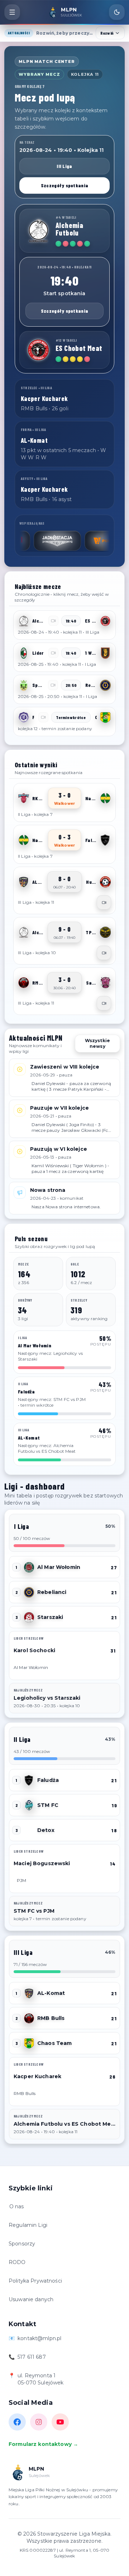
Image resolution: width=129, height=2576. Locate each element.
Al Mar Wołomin (59, 1567)
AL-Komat (51, 1993)
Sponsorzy (22, 2244)
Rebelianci (52, 1592)
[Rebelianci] (105, 685)
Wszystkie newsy (97, 1043)
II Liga (22, 1739)
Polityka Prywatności (35, 2281)
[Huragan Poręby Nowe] (105, 882)
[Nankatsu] (105, 798)
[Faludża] (105, 840)
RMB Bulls (51, 2018)
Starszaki (50, 1617)
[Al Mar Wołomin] (29, 1567)
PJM (21, 1880)
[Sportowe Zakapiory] (24, 685)
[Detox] (29, 1830)
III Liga (64, 166)
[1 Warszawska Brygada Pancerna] (105, 653)
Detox (46, 1830)
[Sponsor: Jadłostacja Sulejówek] (32, 541)
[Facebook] (17, 2422)
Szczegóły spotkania (64, 185)
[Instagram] (39, 2422)
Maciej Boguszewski (42, 1863)
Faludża (48, 1780)
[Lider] (24, 653)
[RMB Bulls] (24, 983)
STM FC (48, 1805)
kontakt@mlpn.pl (39, 2338)
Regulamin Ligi (28, 2225)
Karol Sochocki (34, 1650)
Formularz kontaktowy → (43, 2444)
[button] (64, 625)
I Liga (21, 1526)
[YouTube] (60, 2422)
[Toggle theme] (117, 12)
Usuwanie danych (31, 2299)
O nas (17, 2206)
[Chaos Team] (105, 717)
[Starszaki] (29, 1617)
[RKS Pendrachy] (24, 798)
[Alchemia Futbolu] (38, 231)
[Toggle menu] (12, 12)
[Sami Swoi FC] (105, 983)
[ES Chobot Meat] (38, 350)
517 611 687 (32, 2357)
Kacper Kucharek (37, 2076)
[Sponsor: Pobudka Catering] (83, 541)
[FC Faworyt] (24, 717)
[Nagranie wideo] (104, 902)
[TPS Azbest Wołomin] (105, 932)
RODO (17, 2262)
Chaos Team (54, 2043)
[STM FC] (29, 1805)
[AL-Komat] (24, 882)
